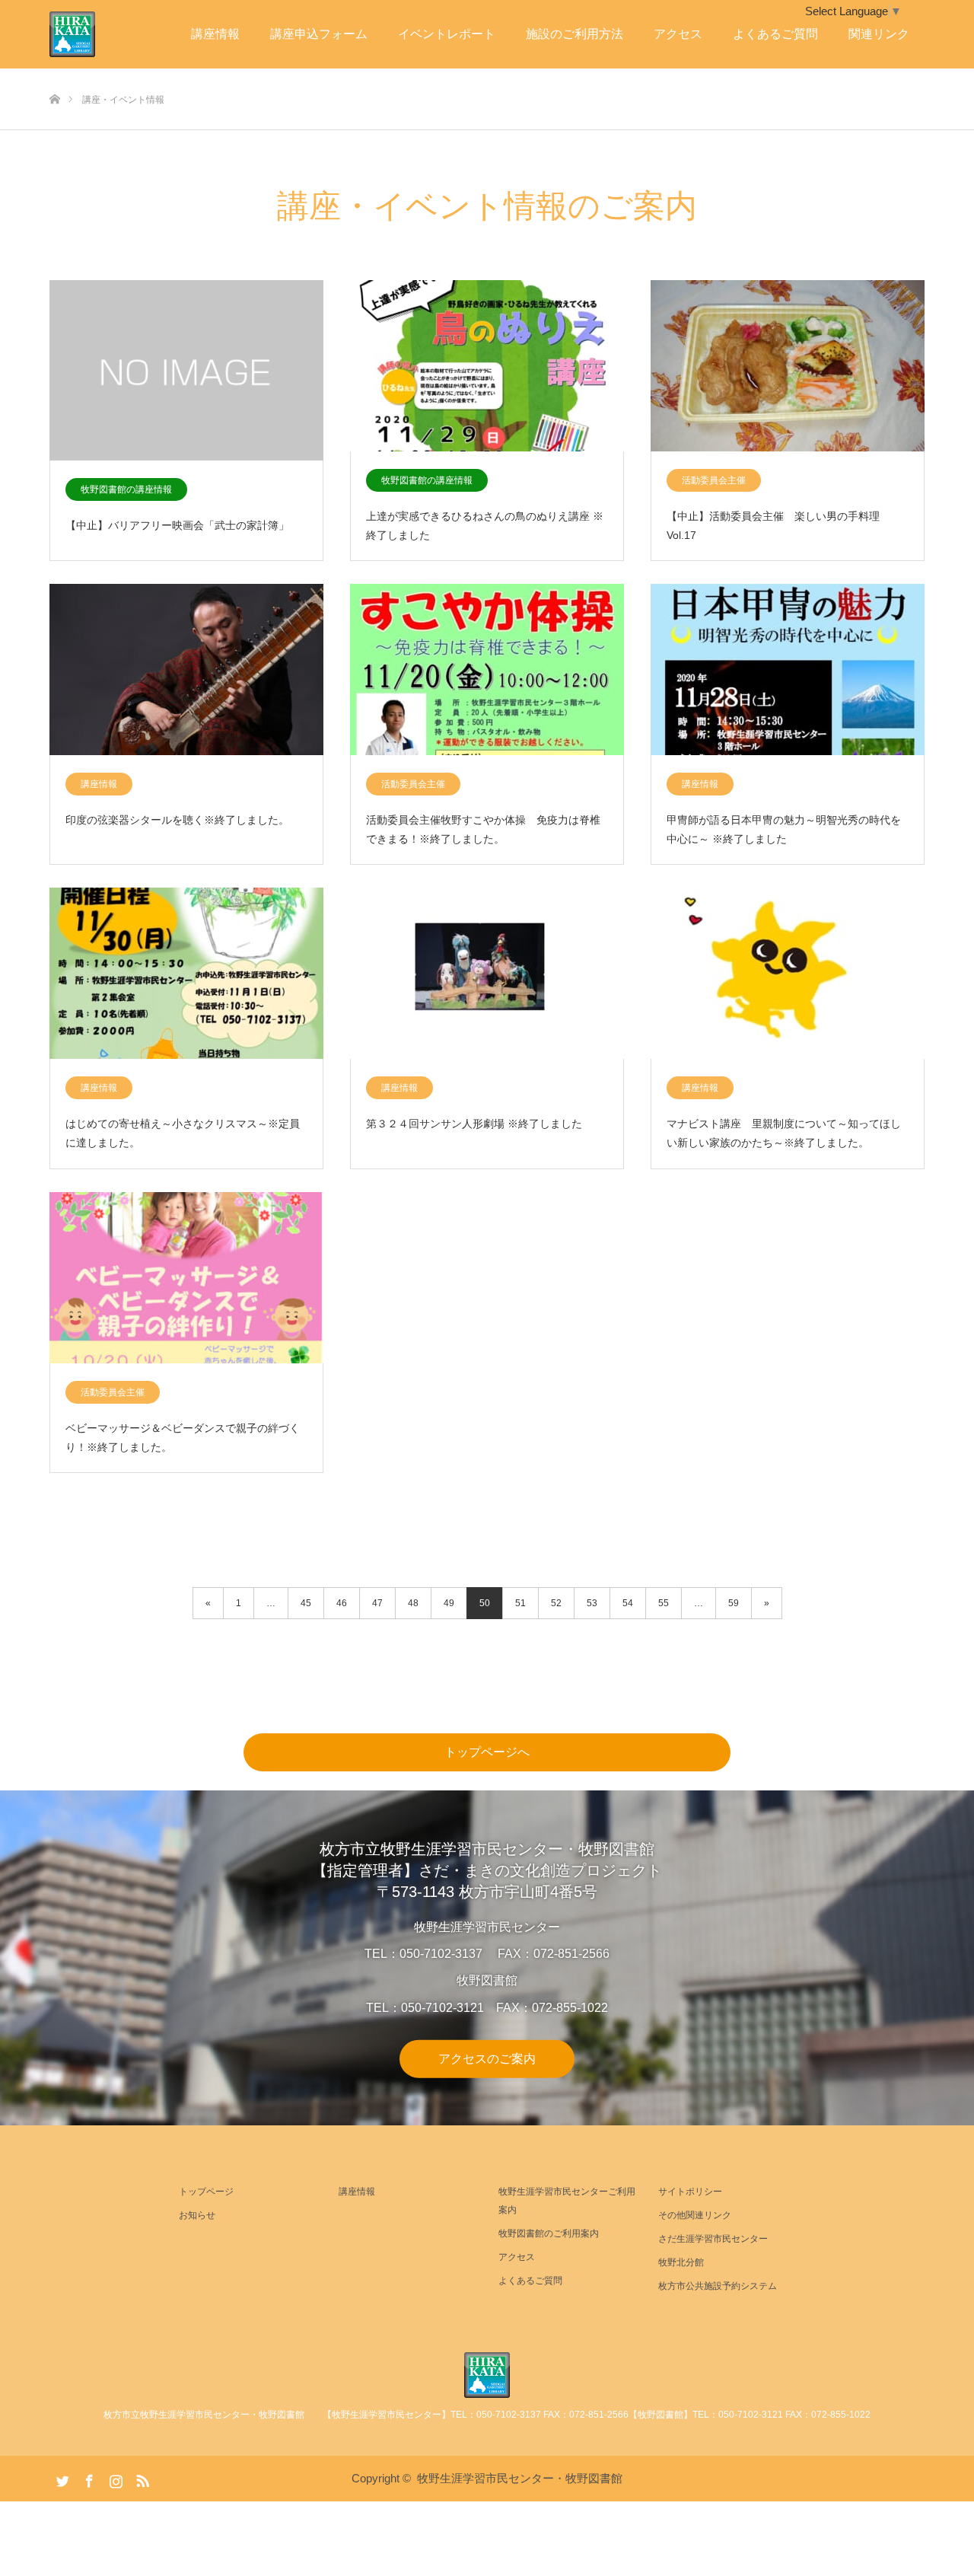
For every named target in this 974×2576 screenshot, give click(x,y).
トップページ (206, 2192)
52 (556, 1603)
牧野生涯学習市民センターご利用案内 (567, 2201)
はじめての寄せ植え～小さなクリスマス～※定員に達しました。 (183, 1133)
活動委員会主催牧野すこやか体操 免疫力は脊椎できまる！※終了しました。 (483, 829)
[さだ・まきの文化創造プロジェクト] (95, 34)
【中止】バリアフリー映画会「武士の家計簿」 (177, 525)
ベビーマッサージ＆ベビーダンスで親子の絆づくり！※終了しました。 (183, 1438)
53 (592, 1603)
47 (377, 1603)
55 (664, 1603)
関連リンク (879, 34)
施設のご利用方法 (575, 34)
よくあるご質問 (775, 34)
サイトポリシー (690, 2192)
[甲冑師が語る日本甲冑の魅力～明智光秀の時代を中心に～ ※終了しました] (788, 670)
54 (628, 1603)
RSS (141, 2478)
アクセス (678, 34)
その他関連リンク (695, 2215)
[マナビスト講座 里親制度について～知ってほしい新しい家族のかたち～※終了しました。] (788, 974)
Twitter (61, 2478)
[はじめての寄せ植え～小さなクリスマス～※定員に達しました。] (186, 974)
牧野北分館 (681, 2262)
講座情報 (215, 34)
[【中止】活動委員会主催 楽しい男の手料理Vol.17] (788, 367)
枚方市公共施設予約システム (718, 2286)
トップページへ (487, 1752)
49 (449, 1603)
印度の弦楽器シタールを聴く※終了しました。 (177, 820)
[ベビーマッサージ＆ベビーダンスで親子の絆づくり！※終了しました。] (186, 1278)
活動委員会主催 (714, 480)
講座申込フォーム (319, 34)
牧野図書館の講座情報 (126, 489)
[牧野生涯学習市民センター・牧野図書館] (487, 2375)
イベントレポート (447, 34)
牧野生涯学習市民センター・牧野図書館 (520, 2478)
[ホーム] (54, 74)
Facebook (88, 2478)
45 (306, 1603)
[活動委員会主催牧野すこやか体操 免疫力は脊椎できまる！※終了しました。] (487, 670)
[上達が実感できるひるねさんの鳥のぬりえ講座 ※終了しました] (487, 367)
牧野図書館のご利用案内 (549, 2233)
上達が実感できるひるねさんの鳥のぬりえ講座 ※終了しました (485, 526)
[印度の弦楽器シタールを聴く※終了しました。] (186, 670)
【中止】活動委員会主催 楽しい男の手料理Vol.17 (773, 526)
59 (734, 1603)
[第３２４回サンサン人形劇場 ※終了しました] (487, 974)
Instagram (114, 2478)
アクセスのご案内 (487, 2058)
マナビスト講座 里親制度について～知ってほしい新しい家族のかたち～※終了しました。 (784, 1133)
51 (520, 1603)
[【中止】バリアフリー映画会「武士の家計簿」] (186, 371)
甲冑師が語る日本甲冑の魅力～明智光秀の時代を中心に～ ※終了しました (784, 829)
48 (413, 1603)
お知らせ (197, 2215)
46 (342, 1603)
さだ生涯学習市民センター (713, 2239)
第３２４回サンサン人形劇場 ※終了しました (474, 1124)
